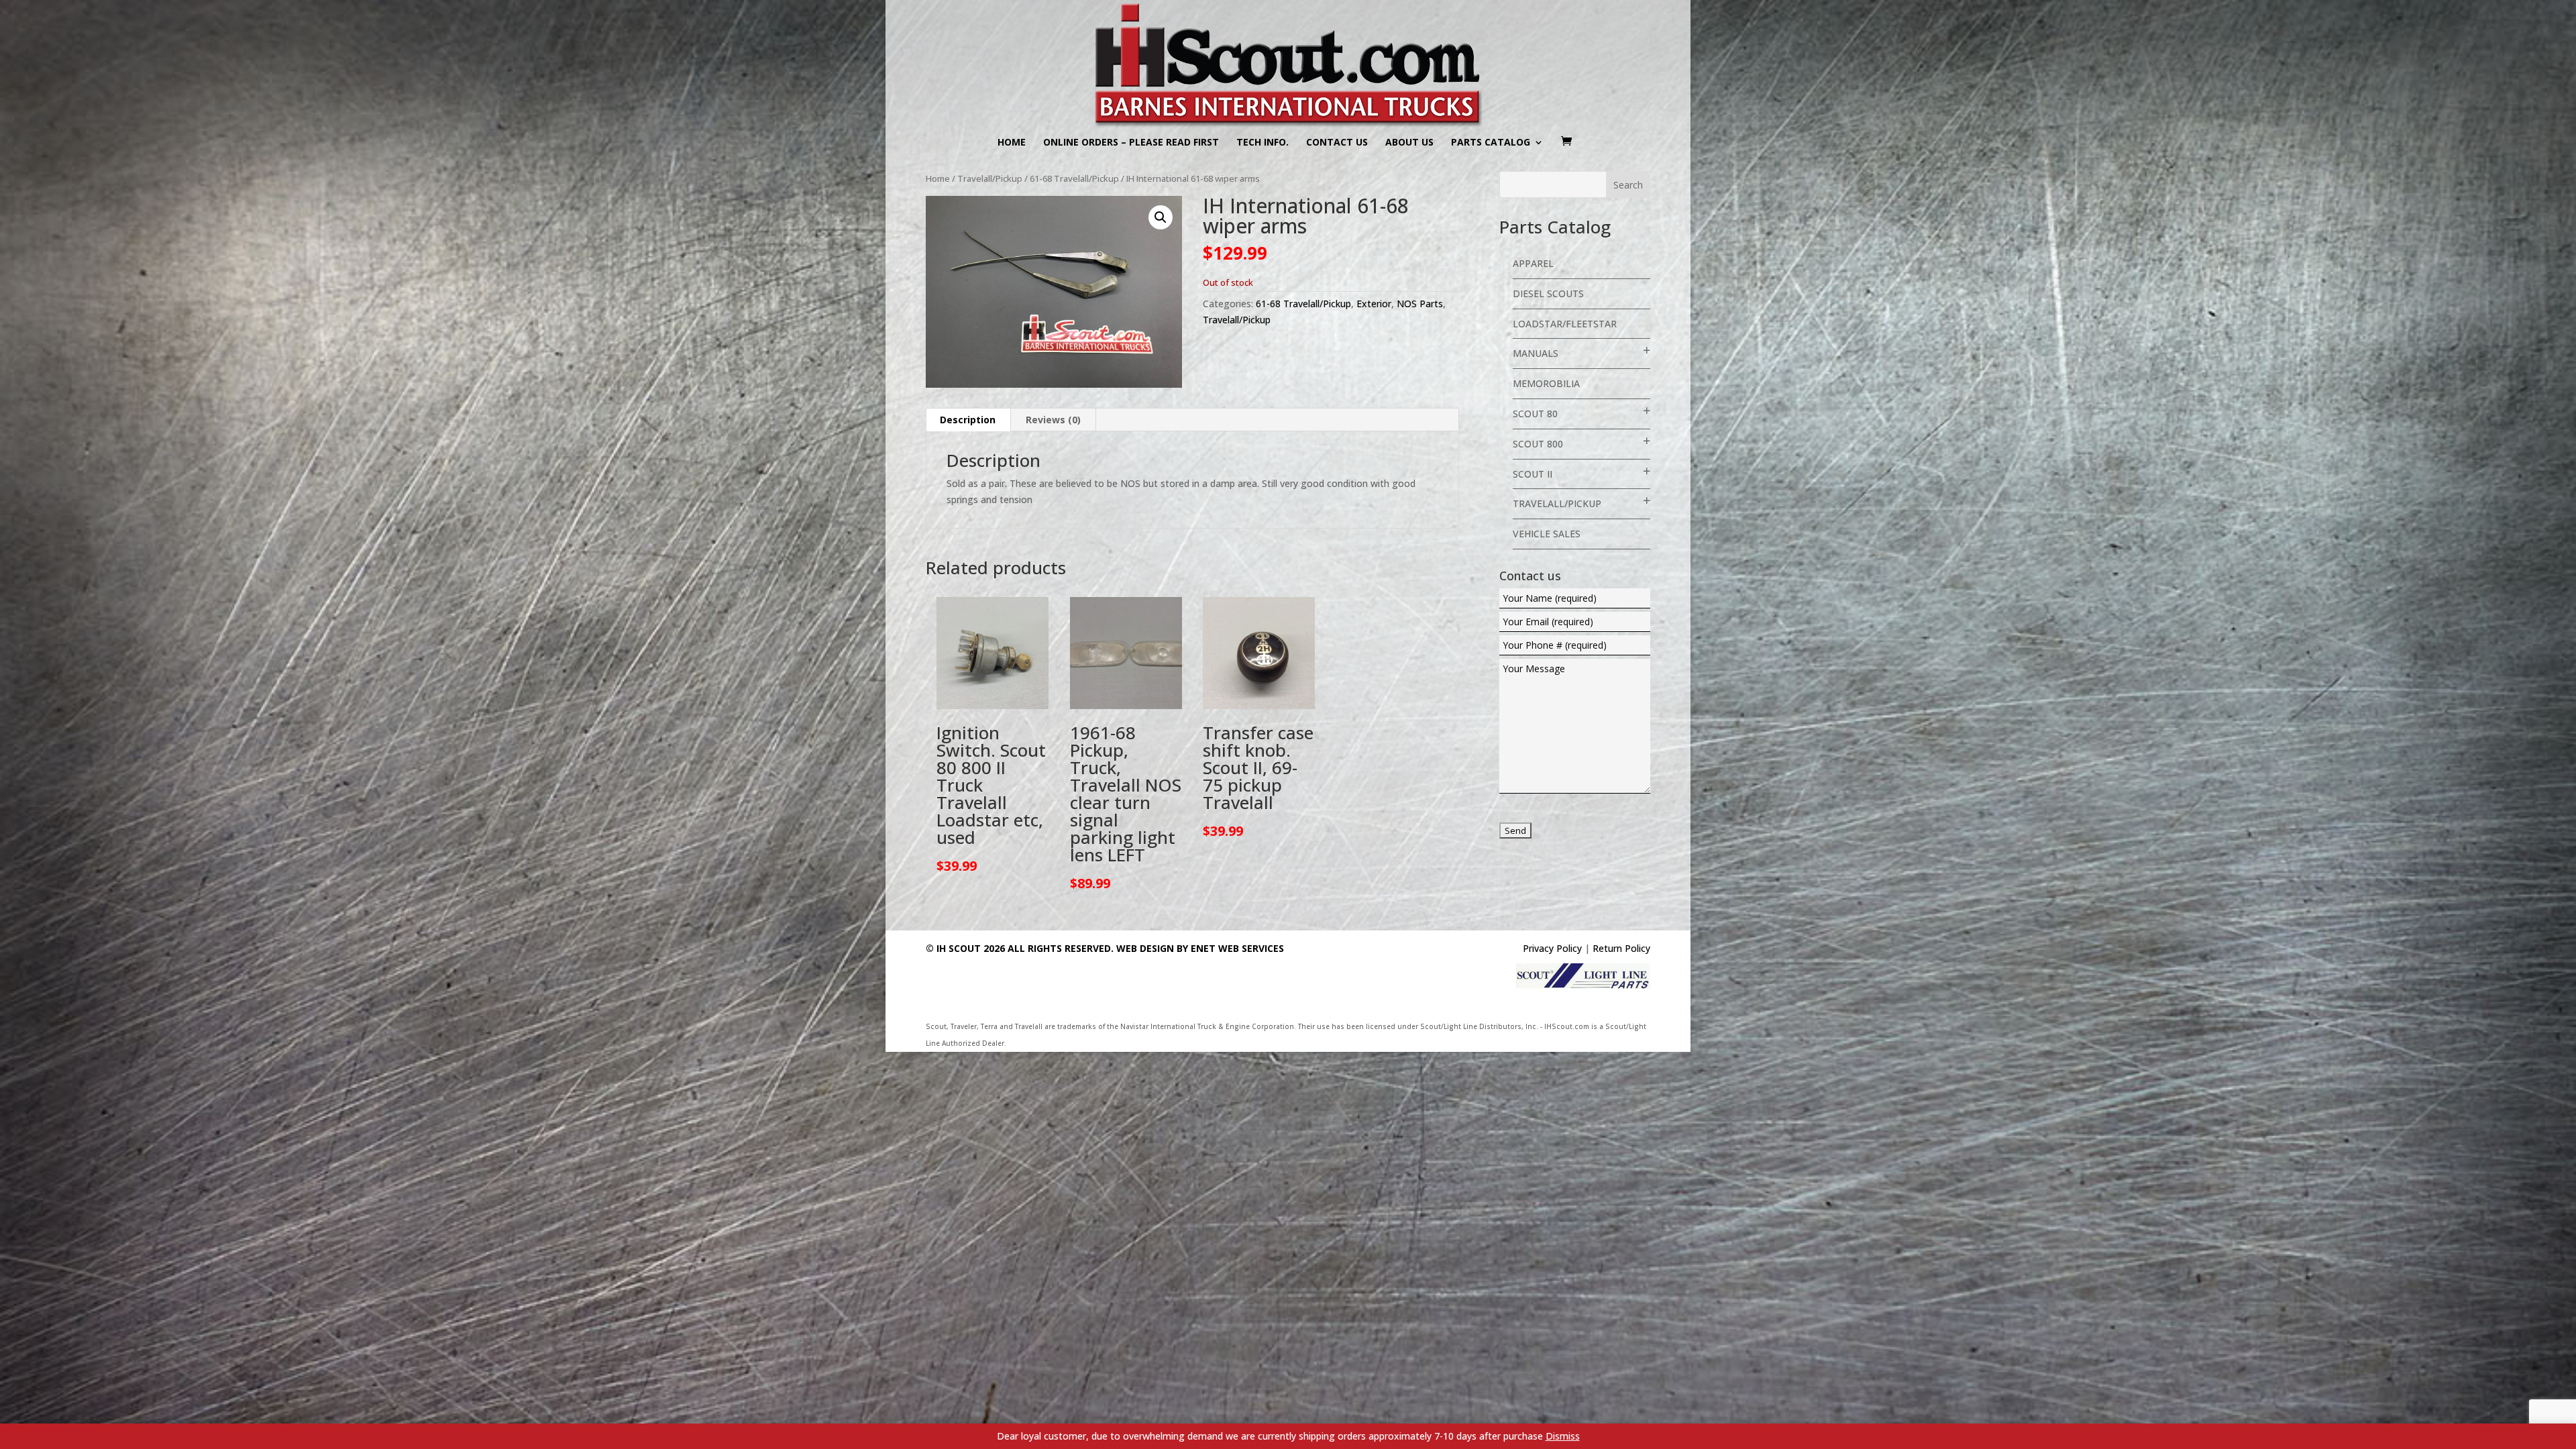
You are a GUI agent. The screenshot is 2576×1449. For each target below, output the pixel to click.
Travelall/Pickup (990, 178)
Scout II (1533, 474)
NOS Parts (1420, 304)
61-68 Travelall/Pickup (1074, 178)
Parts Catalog (1491, 143)
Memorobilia (1546, 383)
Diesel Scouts (1548, 293)
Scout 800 (1538, 444)
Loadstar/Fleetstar (1565, 324)
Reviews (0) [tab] (1053, 420)
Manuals (1536, 353)
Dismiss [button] (1563, 1436)
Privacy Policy (1552, 948)
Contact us (1337, 143)
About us (1409, 143)
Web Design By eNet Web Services (1200, 948)
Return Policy (1621, 948)
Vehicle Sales (1547, 534)
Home (1012, 143)
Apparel (1533, 263)
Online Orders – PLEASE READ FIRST (1131, 143)
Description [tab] (968, 420)
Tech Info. (1263, 143)
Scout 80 (1535, 414)
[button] (1161, 217)
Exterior (1374, 304)
